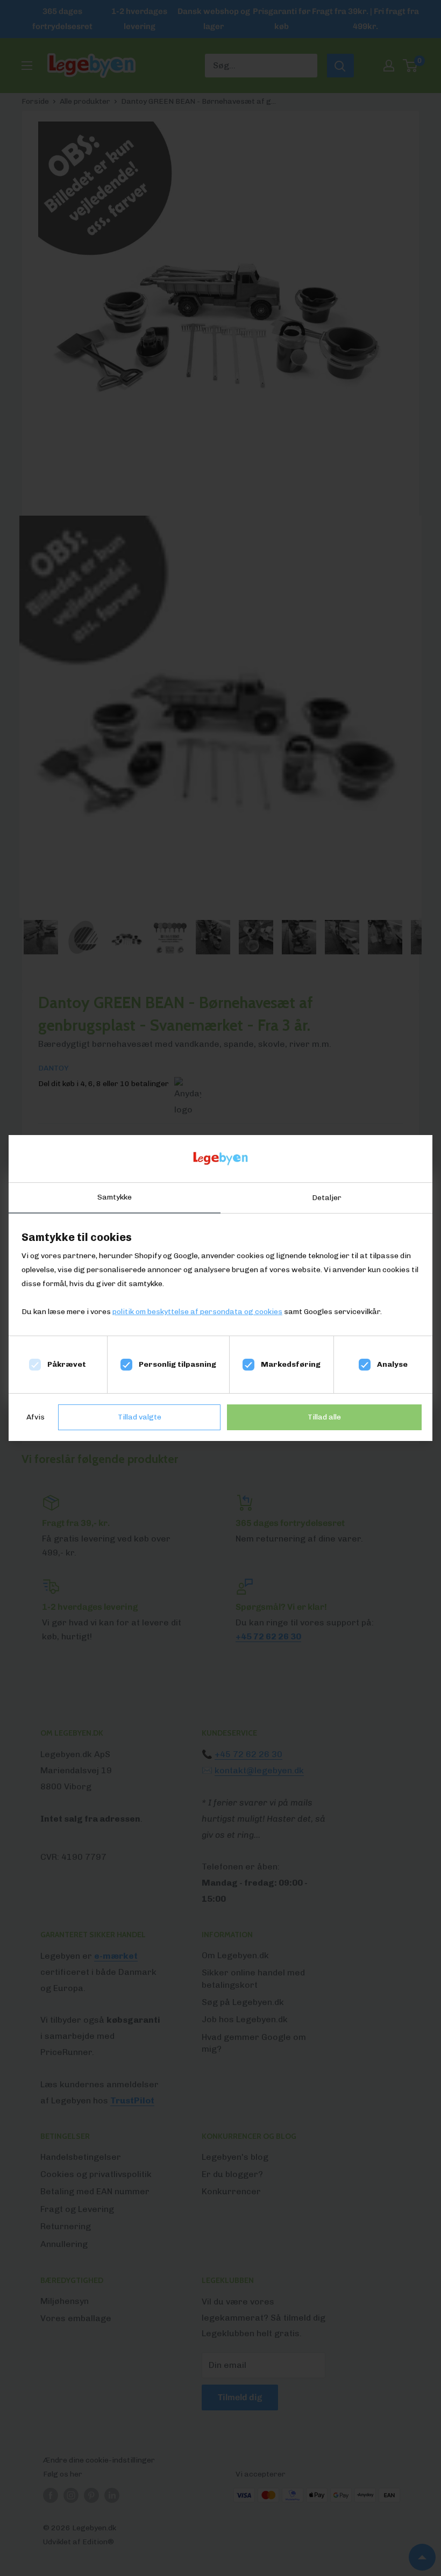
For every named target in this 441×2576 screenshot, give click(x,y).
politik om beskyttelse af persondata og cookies (197, 1312)
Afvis (35, 1417)
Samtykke (115, 1197)
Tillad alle (324, 1417)
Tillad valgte (140, 1417)
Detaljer (327, 1198)
